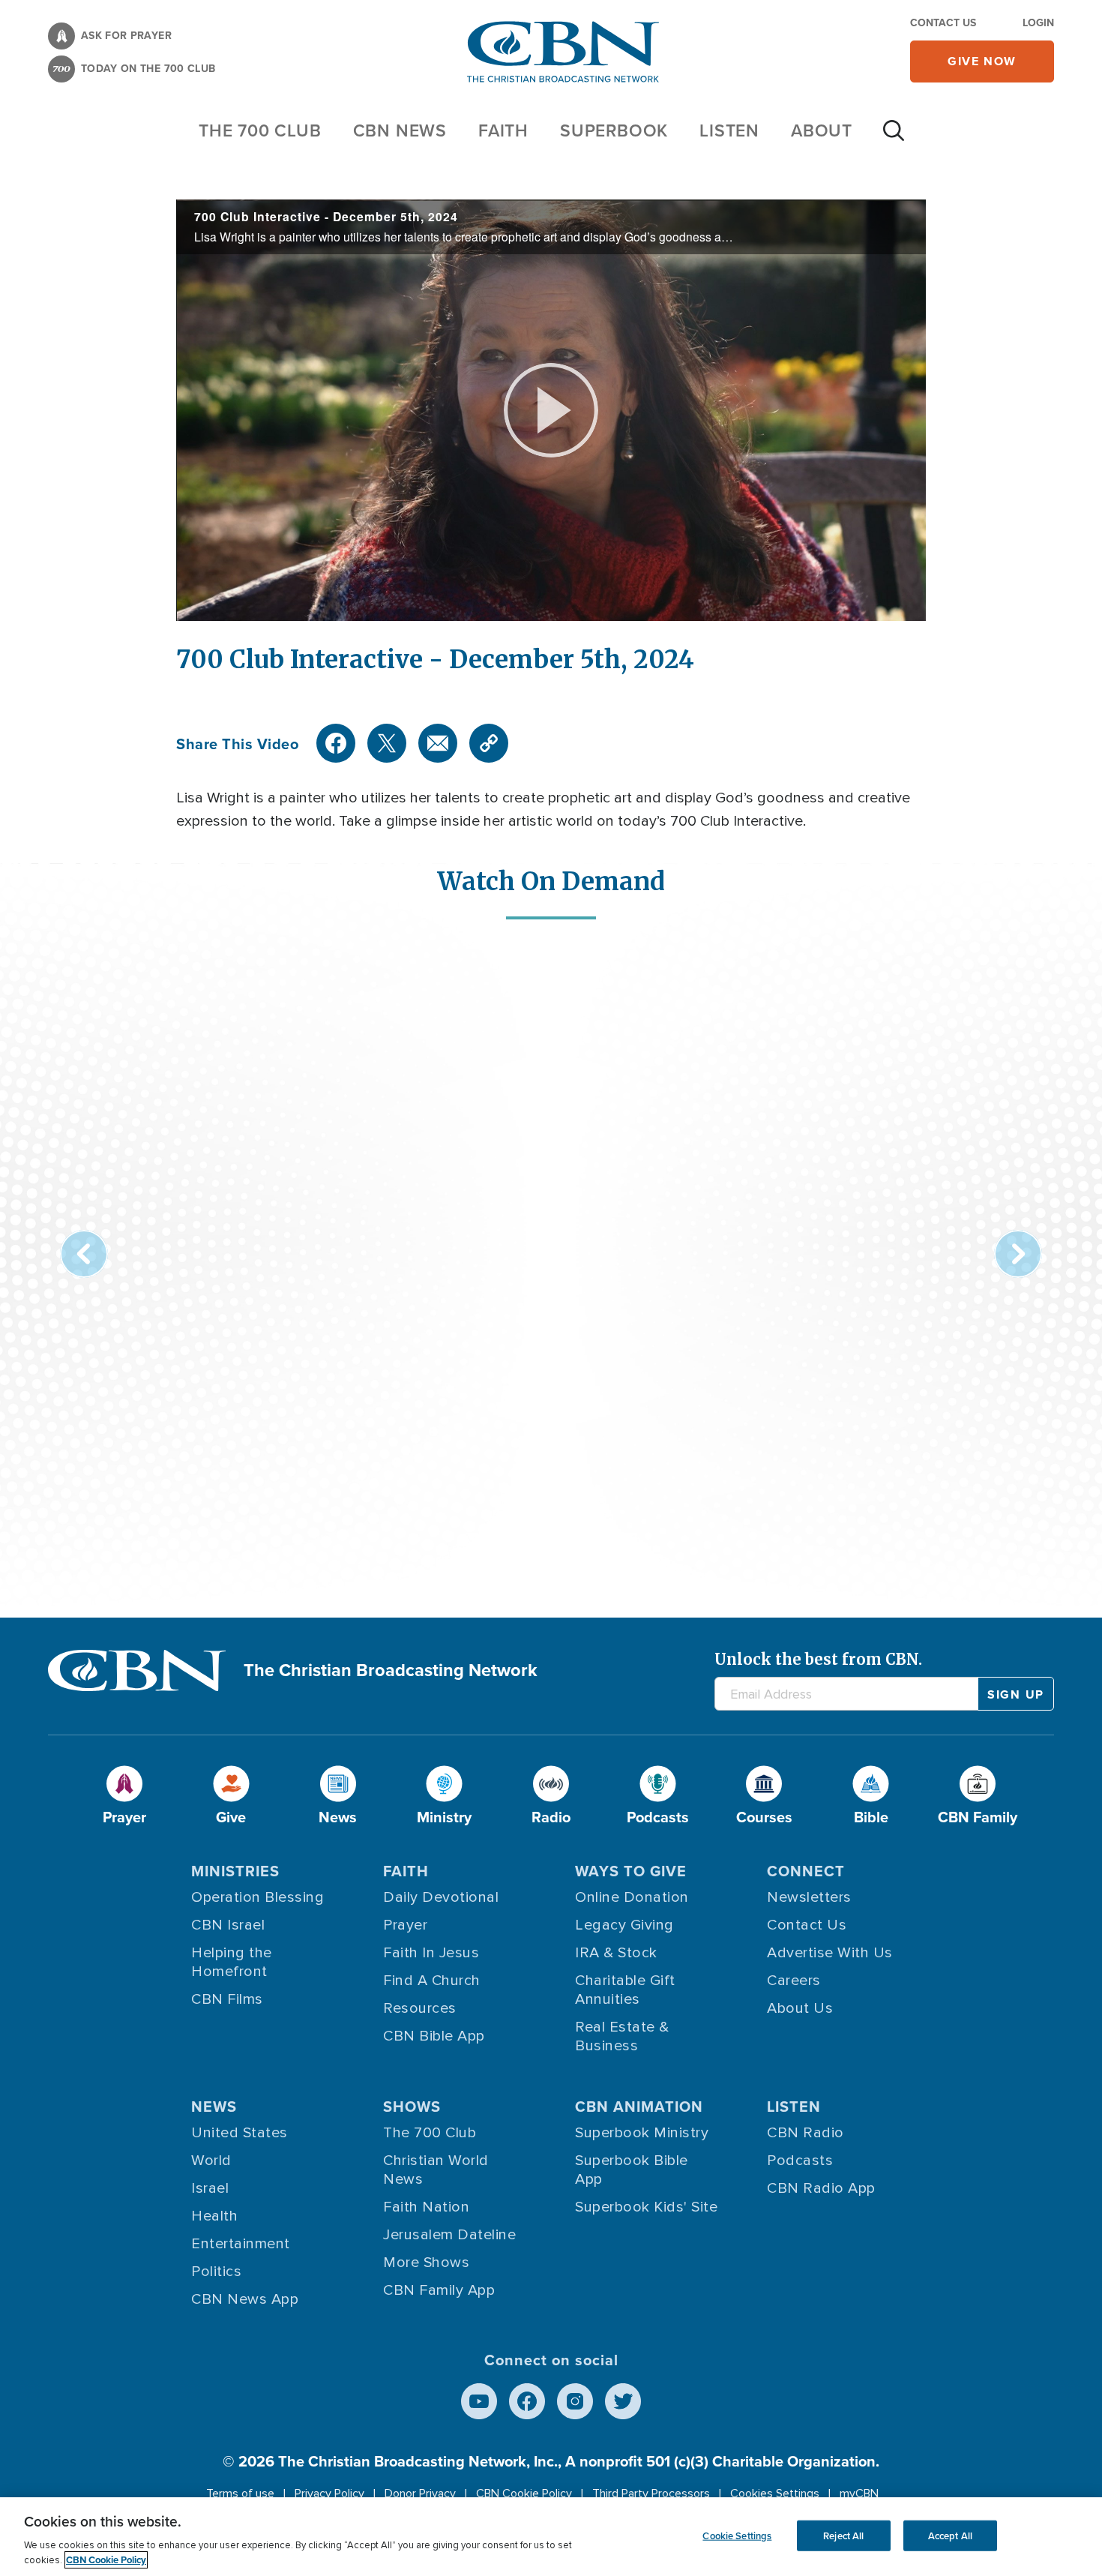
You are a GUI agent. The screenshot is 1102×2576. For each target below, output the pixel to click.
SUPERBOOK (614, 130)
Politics (216, 2272)
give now (982, 61)
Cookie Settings (737, 2535)
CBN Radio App (821, 2188)
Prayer (405, 1925)
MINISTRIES (235, 1871)
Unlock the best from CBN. (818, 1659)
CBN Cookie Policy (524, 2494)
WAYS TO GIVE (631, 1871)
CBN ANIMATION (639, 2106)
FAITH (503, 130)
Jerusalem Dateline (449, 2235)
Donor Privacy (420, 2494)
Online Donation (632, 1897)
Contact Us (943, 22)
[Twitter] (387, 743)
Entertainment (241, 2244)
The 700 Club (260, 130)
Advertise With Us (830, 1953)
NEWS (214, 2106)
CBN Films (227, 1999)
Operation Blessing (258, 1897)
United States (240, 2133)
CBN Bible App (434, 2036)
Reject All (843, 2535)
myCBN (859, 2494)
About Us (800, 2008)
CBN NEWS (400, 130)
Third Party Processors (651, 2494)
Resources (420, 2008)
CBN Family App (439, 2290)
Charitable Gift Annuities (625, 1990)
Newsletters (809, 1897)
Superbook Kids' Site (646, 2207)
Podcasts (800, 2161)
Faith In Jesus (431, 1953)
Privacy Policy (329, 2494)
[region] (551, 2537)
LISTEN (729, 130)
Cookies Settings (775, 2494)
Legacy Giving (624, 1925)
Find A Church (432, 1981)
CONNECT (806, 1871)
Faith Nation (426, 2207)
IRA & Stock (616, 1953)
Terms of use (240, 2494)
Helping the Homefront (232, 1962)
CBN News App (245, 2299)
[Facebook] (336, 743)
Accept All (950, 2535)
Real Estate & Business (622, 2036)
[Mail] (438, 743)
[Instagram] (575, 2401)
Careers (794, 1981)
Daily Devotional (441, 1897)
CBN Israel (228, 1925)
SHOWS (412, 2106)
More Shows (426, 2263)
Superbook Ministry (642, 2133)
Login (1038, 22)
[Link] (489, 743)
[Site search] (894, 138)
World (211, 2161)
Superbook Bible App (632, 2170)
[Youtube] (479, 2401)
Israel (210, 2188)
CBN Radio (806, 2133)
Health (214, 2216)
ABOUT (822, 130)
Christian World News (436, 2170)
